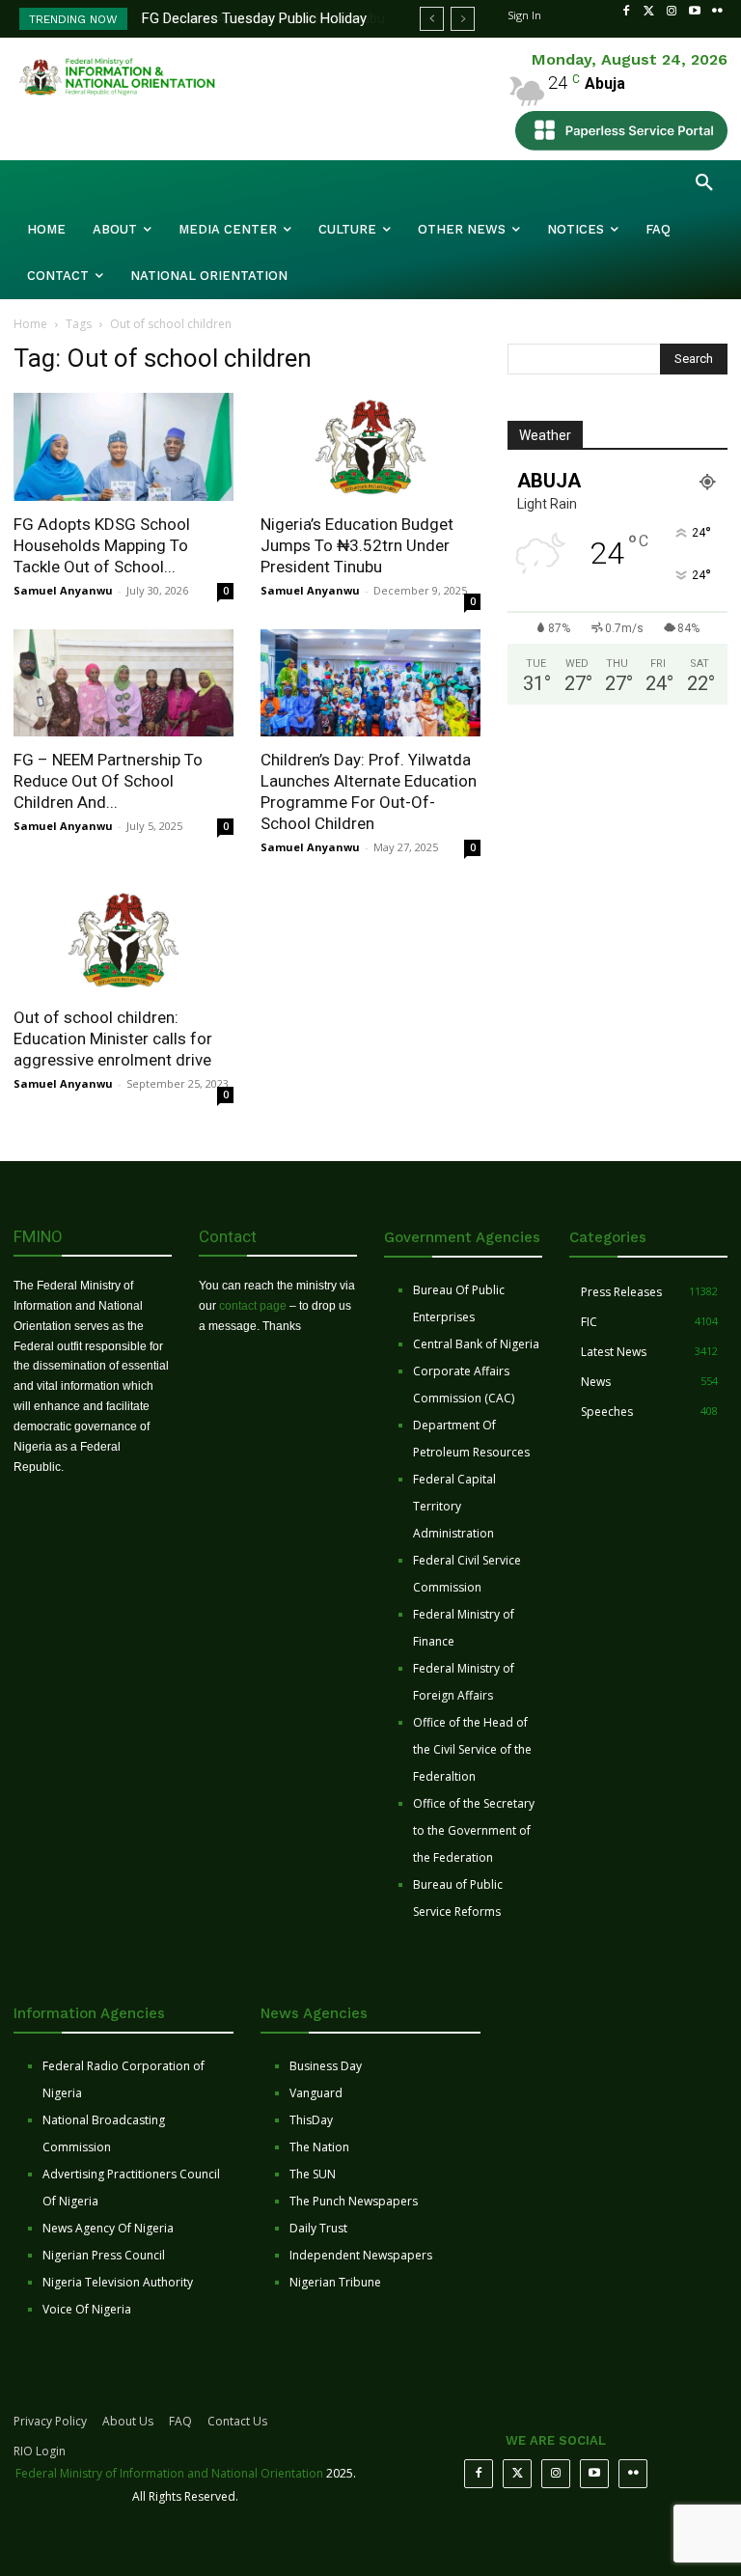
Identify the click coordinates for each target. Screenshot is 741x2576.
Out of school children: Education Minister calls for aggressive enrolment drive (113, 1039)
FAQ (180, 2421)
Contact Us (237, 2421)
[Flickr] (717, 12)
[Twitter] (649, 12)
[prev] (432, 19)
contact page (253, 1306)
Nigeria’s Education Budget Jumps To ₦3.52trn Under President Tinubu (357, 545)
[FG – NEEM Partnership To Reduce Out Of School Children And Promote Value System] (123, 683)
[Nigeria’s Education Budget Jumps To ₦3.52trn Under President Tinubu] (370, 447)
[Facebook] (626, 12)
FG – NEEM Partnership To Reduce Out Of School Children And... (108, 781)
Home (30, 324)
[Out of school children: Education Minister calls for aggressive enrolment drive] (123, 940)
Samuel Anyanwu (63, 590)
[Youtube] (695, 12)
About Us (128, 2421)
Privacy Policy (50, 2421)
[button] (704, 183)
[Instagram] (672, 12)
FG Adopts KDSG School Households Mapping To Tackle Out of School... (102, 545)
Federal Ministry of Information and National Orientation (169, 2473)
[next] (463, 19)
